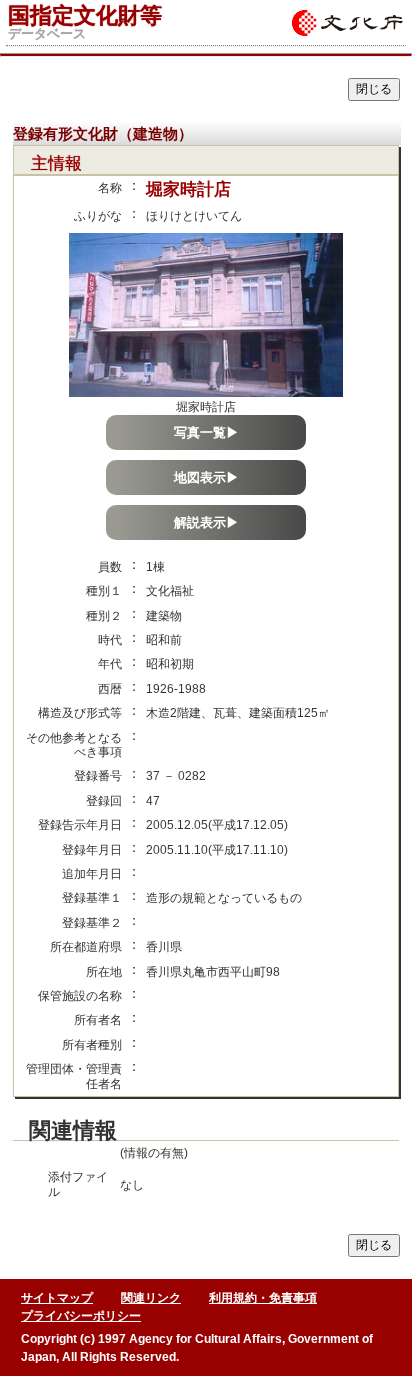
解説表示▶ (206, 522)
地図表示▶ (206, 477)
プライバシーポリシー (81, 1316)
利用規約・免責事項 (263, 1298)
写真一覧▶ (206, 432)
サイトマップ (57, 1298)
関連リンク (151, 1298)
